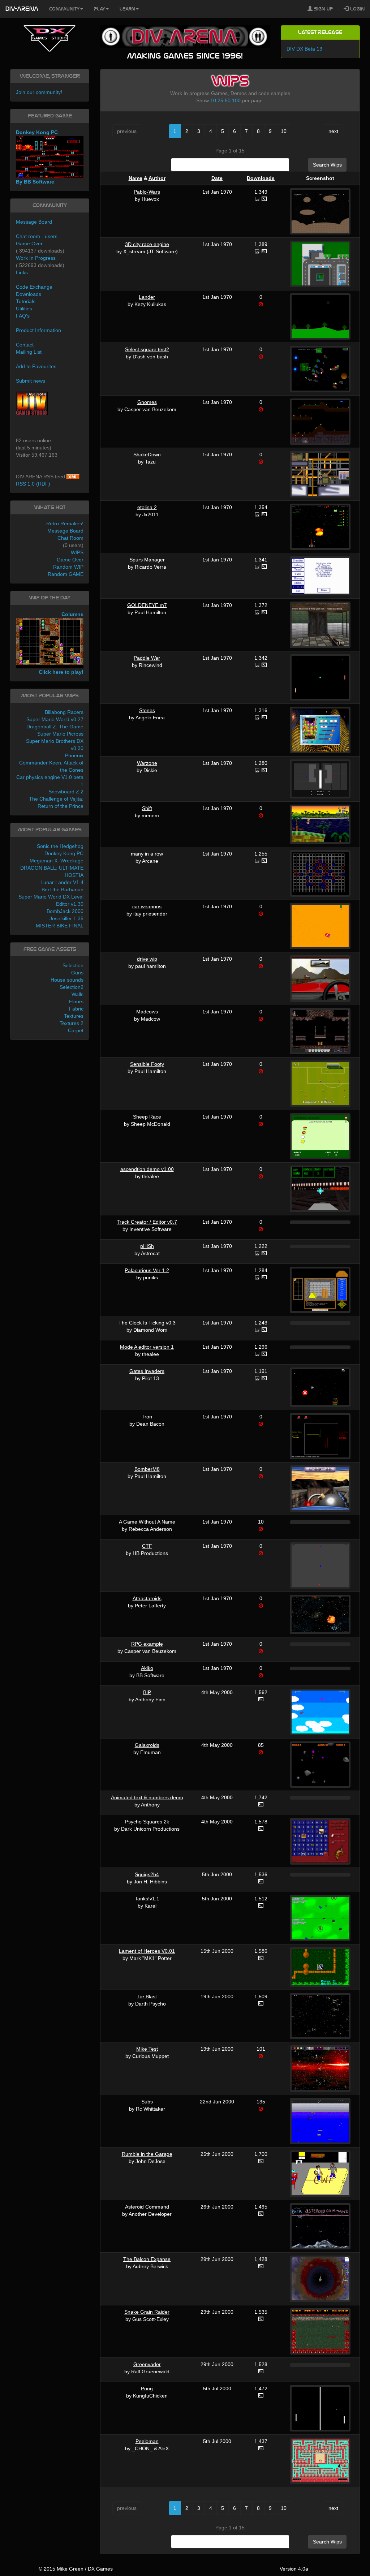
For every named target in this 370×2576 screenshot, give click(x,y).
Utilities (24, 309)
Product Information (38, 330)
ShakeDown (147, 455)
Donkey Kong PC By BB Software (37, 157)
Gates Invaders (147, 1371)
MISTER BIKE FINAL (60, 926)
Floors (76, 1001)
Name (135, 178)
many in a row (147, 854)
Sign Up (323, 9)
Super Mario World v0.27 (55, 719)
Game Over (29, 244)
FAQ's (23, 316)
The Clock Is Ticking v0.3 (147, 1323)
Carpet (76, 1030)
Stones (147, 710)
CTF (147, 1546)
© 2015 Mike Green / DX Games (76, 2569)
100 (236, 100)
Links (22, 272)
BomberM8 (147, 1469)
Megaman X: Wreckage (57, 861)
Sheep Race (147, 1117)
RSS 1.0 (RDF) (33, 484)
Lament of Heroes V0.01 (147, 1951)
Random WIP (68, 567)
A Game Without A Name (147, 1522)
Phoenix (74, 755)
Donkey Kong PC (64, 853)
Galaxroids (147, 1745)
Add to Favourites (36, 366)
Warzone (147, 763)
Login (357, 9)
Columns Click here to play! (61, 643)
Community (64, 9)
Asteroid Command (147, 2207)
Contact (25, 345)
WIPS (77, 552)
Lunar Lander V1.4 (62, 882)
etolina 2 (147, 507)
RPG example (147, 1644)
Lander (147, 297)
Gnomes (147, 402)
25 (220, 100)
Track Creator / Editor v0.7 (147, 1222)
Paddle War (147, 658)
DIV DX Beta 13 (304, 49)
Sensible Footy (147, 1064)
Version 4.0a (294, 2569)
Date (217, 178)
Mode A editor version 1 (147, 1347)
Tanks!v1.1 (147, 1899)
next (333, 131)
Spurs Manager (147, 560)
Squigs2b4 (147, 1874)
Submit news (31, 381)
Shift (147, 808)
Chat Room (70, 538)
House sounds (67, 980)
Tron (147, 1417)
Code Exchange (34, 287)
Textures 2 (72, 1023)
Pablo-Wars (147, 192)
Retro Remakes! (65, 524)
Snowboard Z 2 (66, 792)
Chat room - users (37, 236)
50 (228, 100)
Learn (127, 9)
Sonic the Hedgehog (60, 846)
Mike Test (147, 2049)
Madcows (147, 1012)
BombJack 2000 (65, 911)
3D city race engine (147, 244)
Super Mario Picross (60, 734)
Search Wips (327, 165)
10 (213, 100)
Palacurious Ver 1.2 (147, 1270)
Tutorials (26, 301)
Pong (147, 2388)
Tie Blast (147, 1996)
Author (157, 178)
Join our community (38, 92)
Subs (147, 2102)
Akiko (147, 1668)
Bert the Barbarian (63, 889)
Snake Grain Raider (147, 2312)
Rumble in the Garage (147, 2154)
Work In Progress (36, 258)
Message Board (34, 222)
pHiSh (147, 1246)
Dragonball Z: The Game (55, 727)
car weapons (147, 906)
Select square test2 (147, 349)
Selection (73, 965)
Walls (78, 994)
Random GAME (66, 574)
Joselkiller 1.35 (66, 918)
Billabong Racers (64, 712)
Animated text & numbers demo (147, 1797)
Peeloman (147, 2441)
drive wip (147, 959)
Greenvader (147, 2364)
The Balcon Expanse (147, 2259)
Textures (74, 1016)
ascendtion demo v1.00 (147, 1169)
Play (100, 9)
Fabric (76, 1009)
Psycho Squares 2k (147, 1822)
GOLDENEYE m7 (147, 605)
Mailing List (29, 352)
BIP (147, 1692)
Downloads (261, 178)
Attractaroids (147, 1598)
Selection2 (72, 987)
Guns (77, 973)
